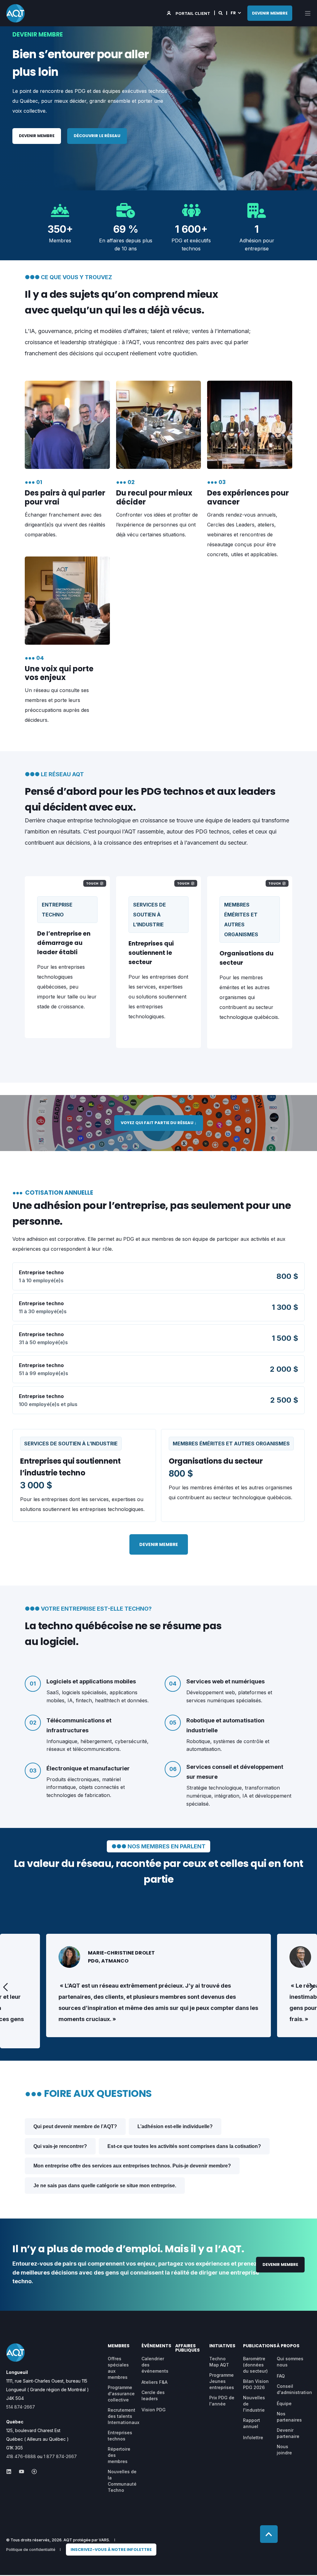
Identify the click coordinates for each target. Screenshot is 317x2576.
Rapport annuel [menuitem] (252, 2423)
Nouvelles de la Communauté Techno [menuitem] (122, 2481)
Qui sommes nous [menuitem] (290, 2362)
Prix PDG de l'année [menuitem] (222, 2401)
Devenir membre (37, 136)
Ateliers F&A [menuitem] (154, 2382)
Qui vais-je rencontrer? (60, 2146)
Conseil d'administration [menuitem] (294, 2389)
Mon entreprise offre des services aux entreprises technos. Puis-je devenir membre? (132, 2166)
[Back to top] (269, 2534)
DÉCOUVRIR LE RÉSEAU (97, 136)
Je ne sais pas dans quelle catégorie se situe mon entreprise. (105, 2186)
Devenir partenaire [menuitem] (288, 2433)
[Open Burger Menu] (308, 13)
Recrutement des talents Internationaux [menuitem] (124, 2416)
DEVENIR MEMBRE (270, 13)
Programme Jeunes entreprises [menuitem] (222, 2381)
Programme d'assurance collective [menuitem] (121, 2394)
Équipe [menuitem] (284, 2403)
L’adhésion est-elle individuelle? (175, 2126)
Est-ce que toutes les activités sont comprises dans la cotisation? (184, 2146)
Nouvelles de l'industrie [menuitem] (254, 2404)
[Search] (221, 13)
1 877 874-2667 (60, 2456)
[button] (6, 1987)
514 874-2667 (21, 2407)
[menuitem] (111, 2550)
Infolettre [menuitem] (253, 2437)
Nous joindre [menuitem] (284, 2450)
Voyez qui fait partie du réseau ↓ (159, 1123)
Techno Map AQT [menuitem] (219, 2362)
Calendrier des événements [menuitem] (155, 2365)
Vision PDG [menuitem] (154, 2410)
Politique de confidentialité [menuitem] (31, 2550)
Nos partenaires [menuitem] (289, 2417)
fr (233, 13)
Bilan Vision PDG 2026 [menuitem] (256, 2384)
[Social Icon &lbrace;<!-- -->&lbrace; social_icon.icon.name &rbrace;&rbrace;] (11, 2472)
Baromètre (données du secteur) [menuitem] (255, 2365)
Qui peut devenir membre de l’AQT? (75, 2126)
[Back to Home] (15, 13)
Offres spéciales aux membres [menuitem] (118, 2368)
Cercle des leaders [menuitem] (153, 2395)
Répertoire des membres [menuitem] (119, 2455)
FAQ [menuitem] (281, 2376)
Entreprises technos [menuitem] (120, 2436)
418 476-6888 (21, 2456)
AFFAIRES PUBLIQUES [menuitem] (187, 2348)
